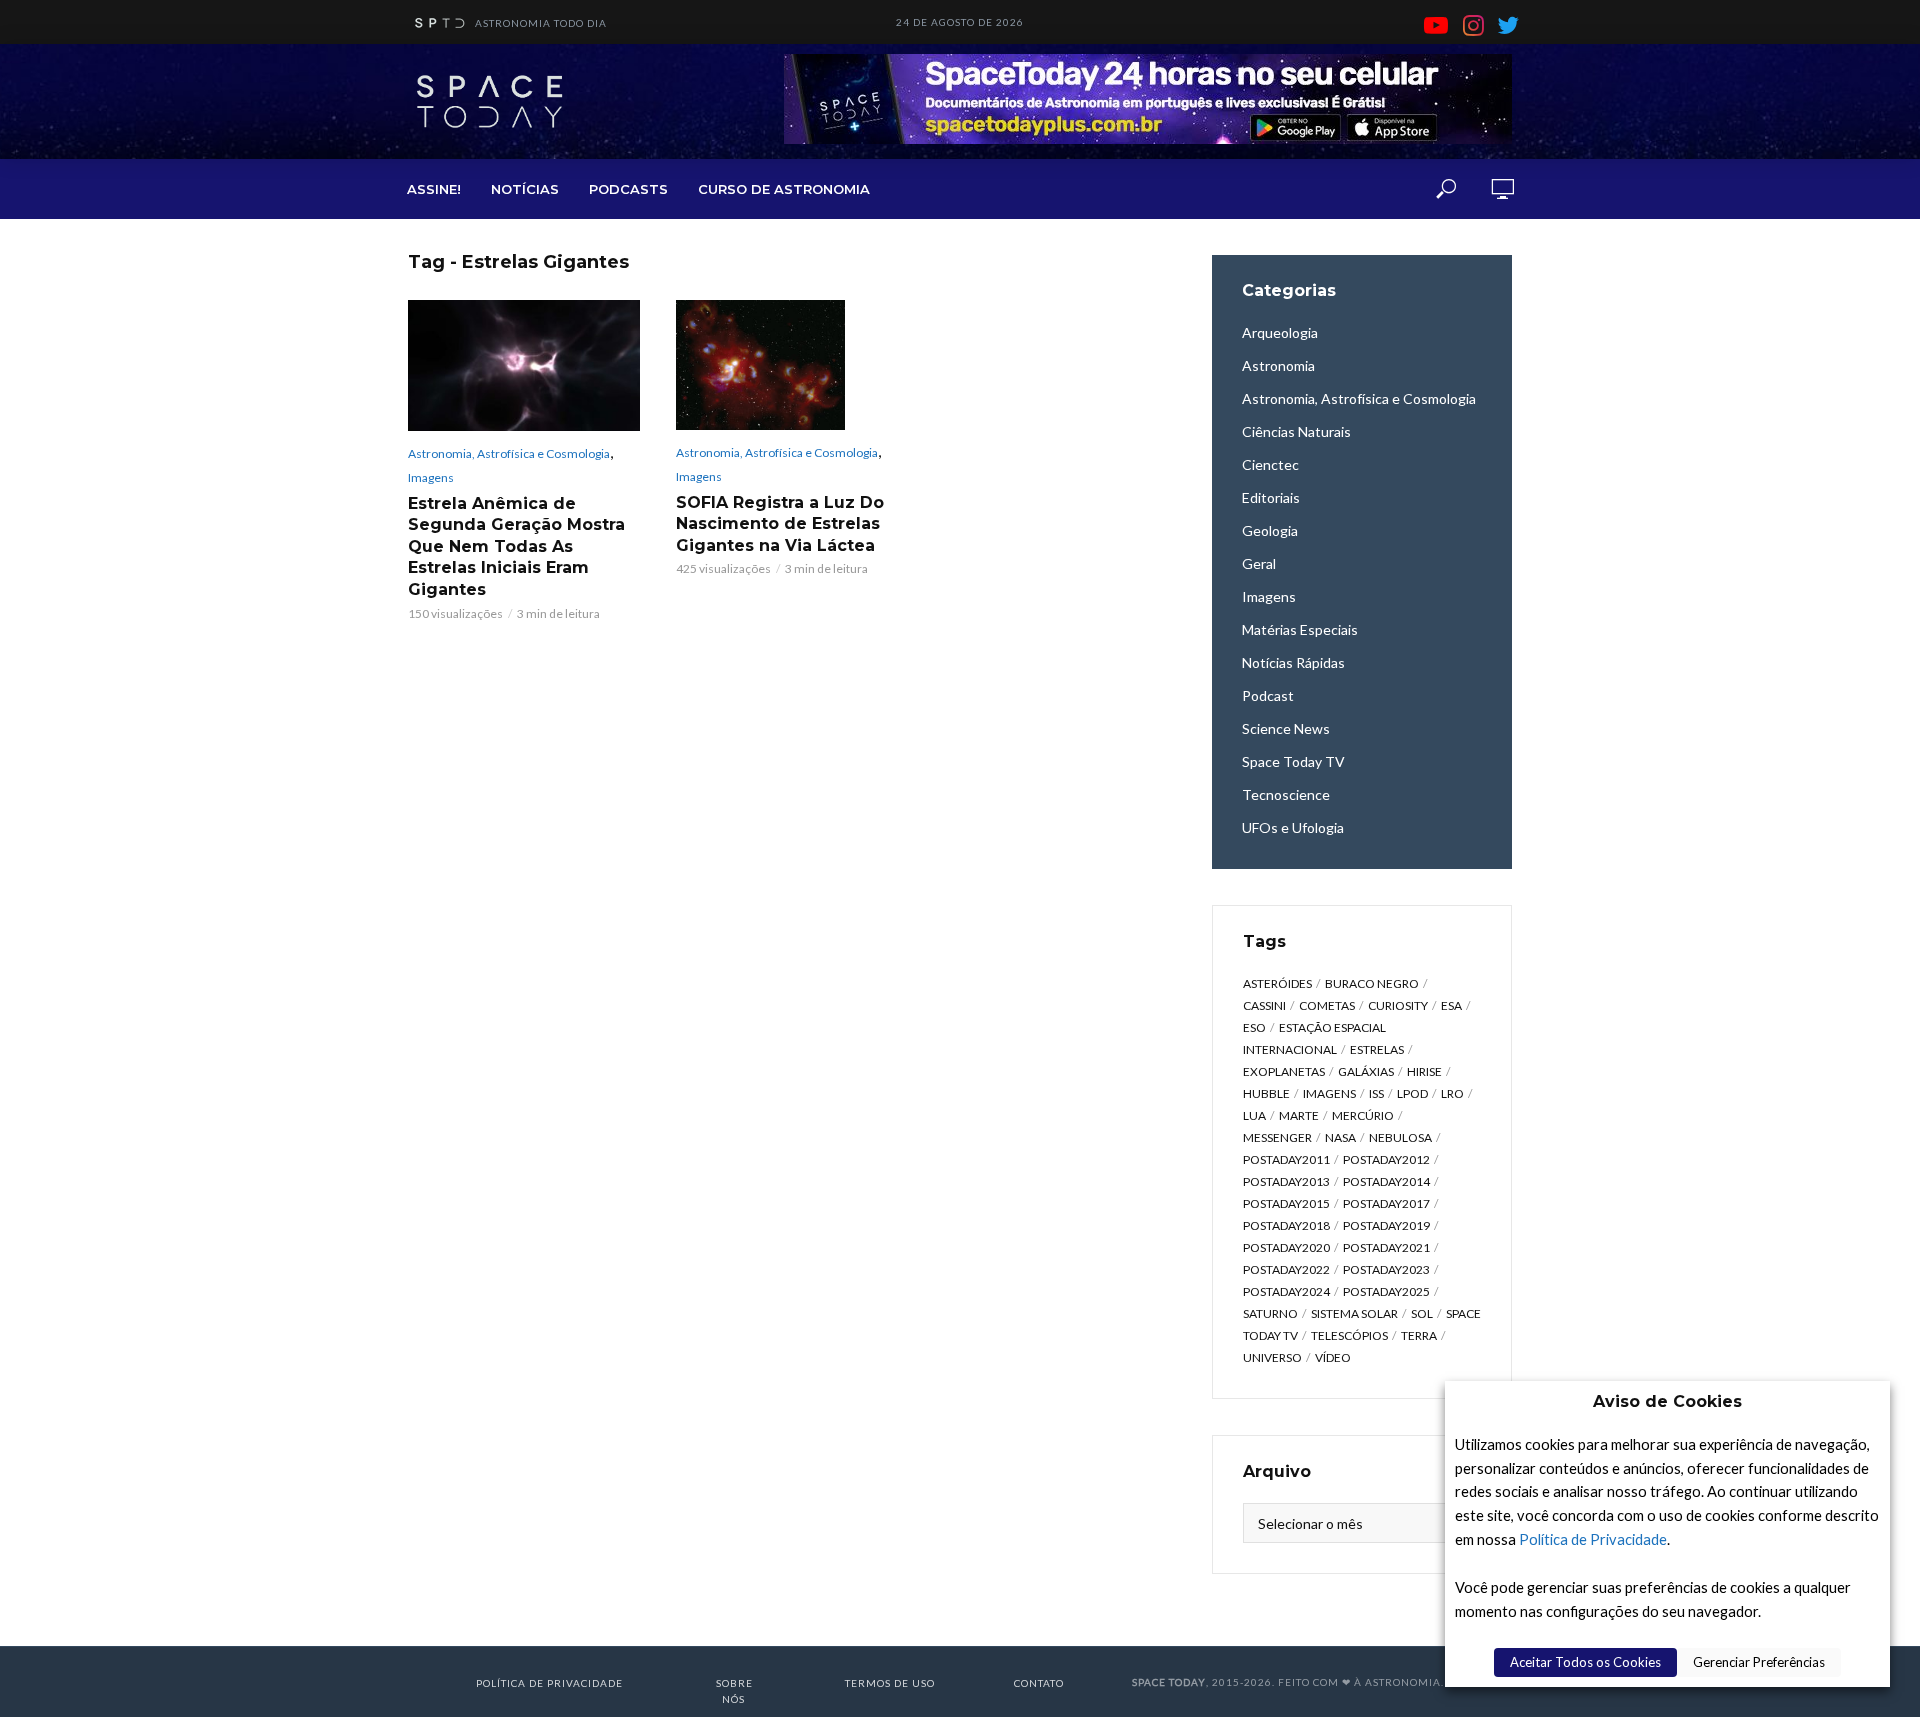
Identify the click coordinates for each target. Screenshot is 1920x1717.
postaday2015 (1286, 1203)
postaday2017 (1386, 1203)
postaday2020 (1286, 1247)
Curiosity (1398, 1005)
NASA (1340, 1137)
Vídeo (1333, 1357)
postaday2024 (1286, 1291)
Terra (1419, 1335)
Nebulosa (1400, 1137)
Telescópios (1349, 1335)
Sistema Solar (1354, 1313)
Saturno (1270, 1313)
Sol (1422, 1313)
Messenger (1277, 1137)
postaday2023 (1386, 1269)
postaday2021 (1386, 1247)
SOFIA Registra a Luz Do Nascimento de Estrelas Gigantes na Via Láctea (780, 524)
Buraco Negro (1372, 983)
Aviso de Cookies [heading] (1667, 1401)
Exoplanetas (1284, 1071)
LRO (1452, 1093)
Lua (1254, 1115)
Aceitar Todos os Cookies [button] (1585, 1662)
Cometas (1327, 1005)
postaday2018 (1286, 1225)
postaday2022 (1286, 1269)
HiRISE (1424, 1071)
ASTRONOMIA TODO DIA (541, 23)
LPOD (1412, 1093)
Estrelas (1377, 1049)
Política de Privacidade (1593, 1539)
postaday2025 (1386, 1291)
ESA (1451, 1005)
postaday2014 (1386, 1181)
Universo (1272, 1357)
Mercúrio (1363, 1115)
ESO (1254, 1027)
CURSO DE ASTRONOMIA (784, 189)
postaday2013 (1286, 1181)
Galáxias (1366, 1071)
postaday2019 (1386, 1225)
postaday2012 (1386, 1159)
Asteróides (1277, 983)
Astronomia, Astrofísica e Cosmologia (509, 453)
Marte (1299, 1115)
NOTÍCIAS (525, 189)
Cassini (1264, 1005)
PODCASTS (628, 189)
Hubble (1266, 1093)
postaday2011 (1286, 1159)
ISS (1376, 1093)
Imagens (431, 477)
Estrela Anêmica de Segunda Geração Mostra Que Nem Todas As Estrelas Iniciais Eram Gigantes (516, 546)
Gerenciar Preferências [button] (1759, 1662)
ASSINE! (434, 189)
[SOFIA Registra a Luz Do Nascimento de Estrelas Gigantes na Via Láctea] (792, 365)
